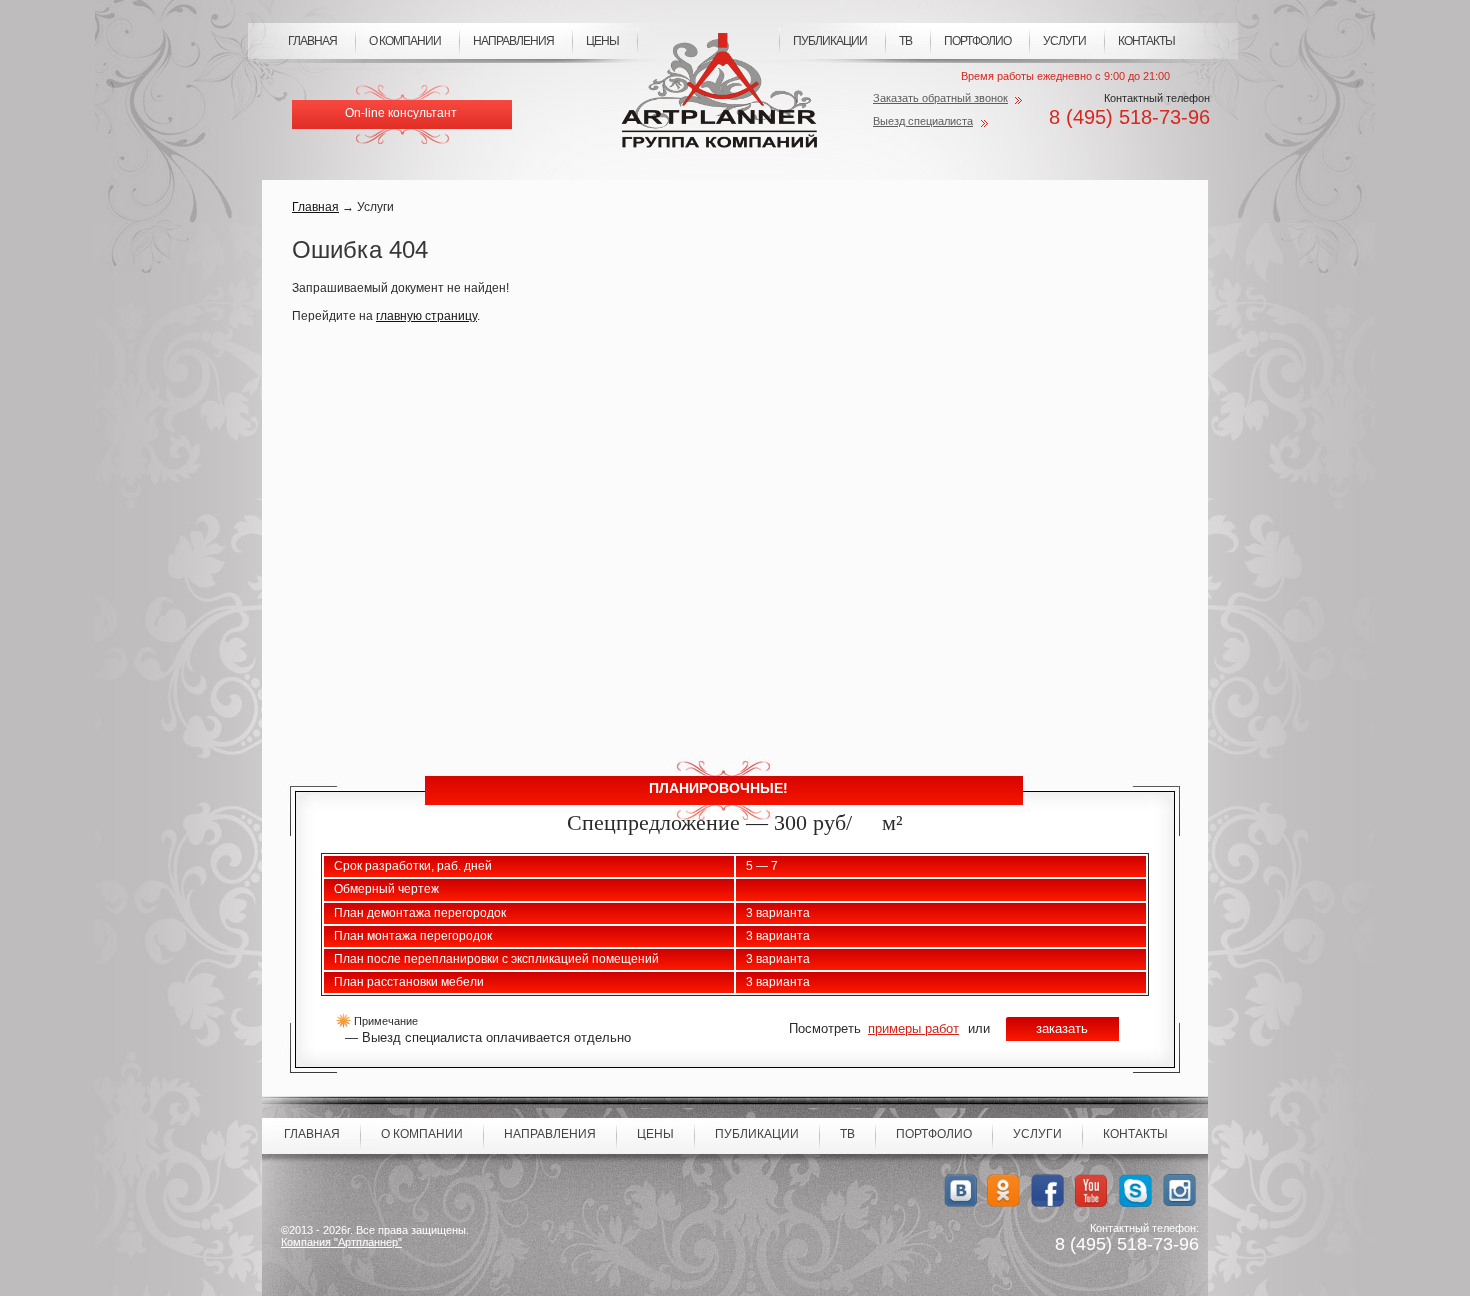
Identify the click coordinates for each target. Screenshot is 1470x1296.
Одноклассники (1003, 1190)
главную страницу (426, 316)
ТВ (905, 41)
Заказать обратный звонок (940, 98)
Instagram (1179, 1190)
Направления (513, 41)
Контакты (1146, 41)
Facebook (1047, 1190)
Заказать (1062, 1028)
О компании (405, 41)
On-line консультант (401, 113)
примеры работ (913, 1028)
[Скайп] (1135, 1190)
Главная (312, 41)
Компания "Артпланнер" (341, 1242)
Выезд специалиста (923, 121)
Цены (602, 41)
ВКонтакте (959, 1190)
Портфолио (977, 41)
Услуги (1064, 41)
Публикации (830, 41)
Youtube (1091, 1190)
